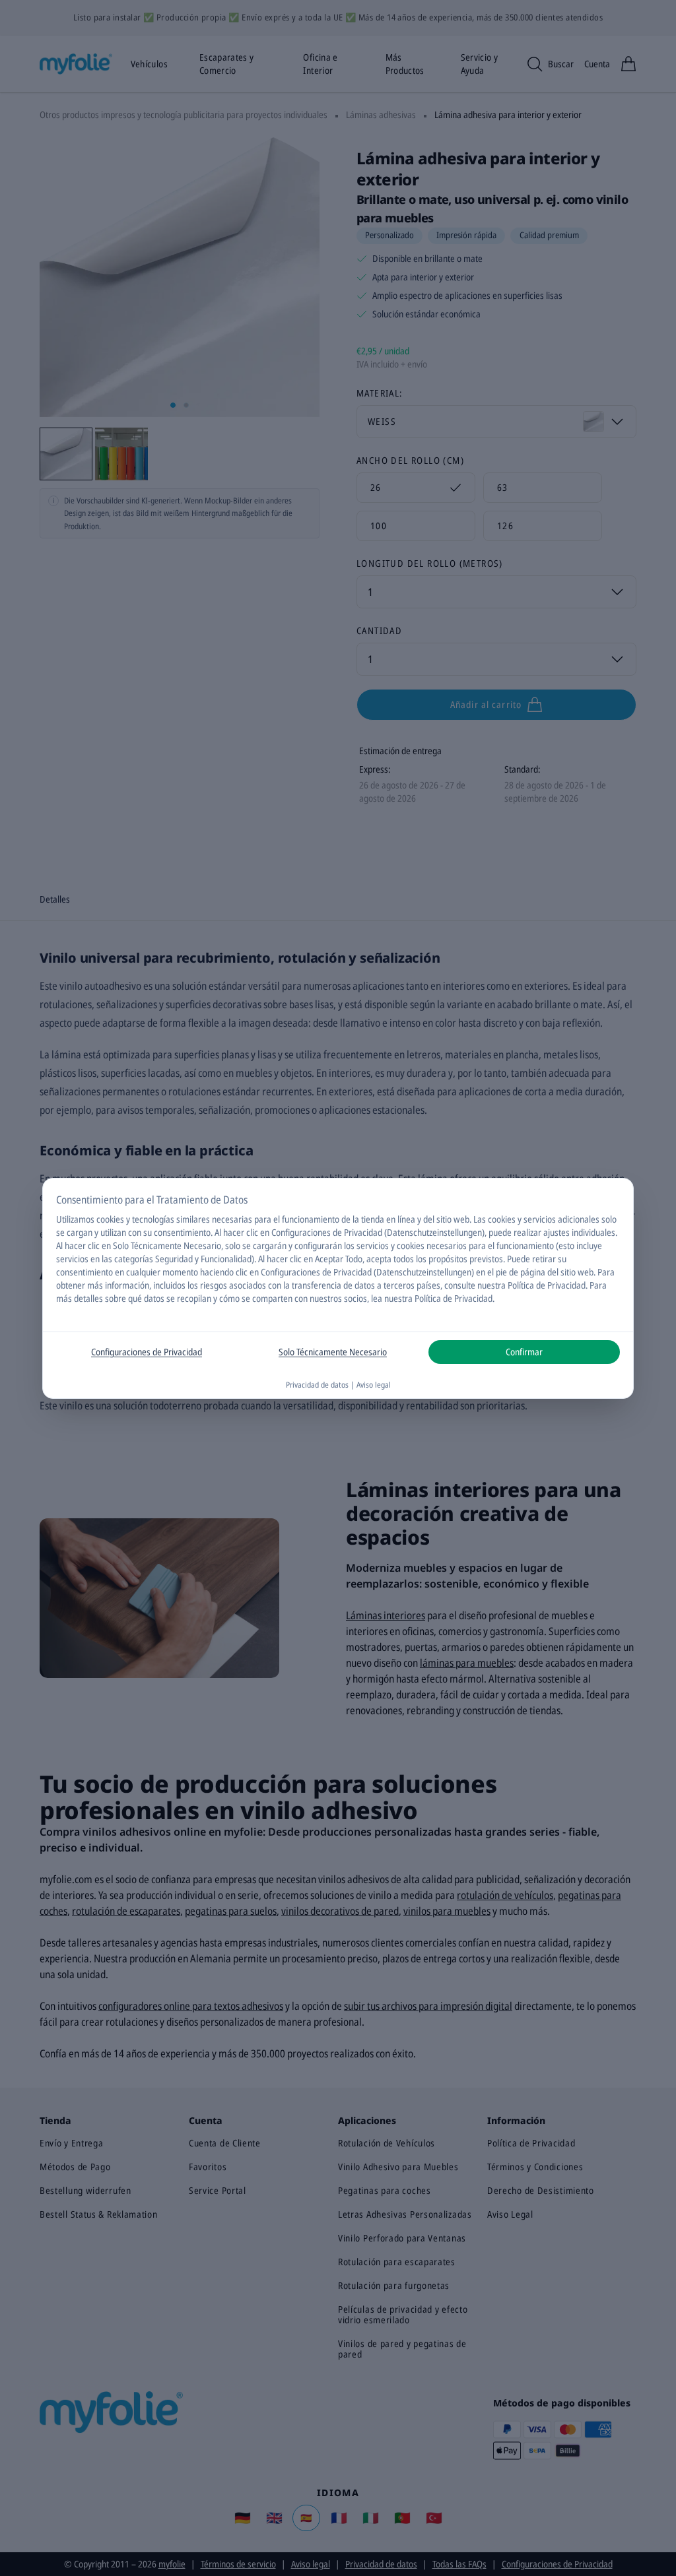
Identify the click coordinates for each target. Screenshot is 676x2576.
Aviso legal (374, 1385)
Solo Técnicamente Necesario (333, 1352)
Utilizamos (75, 1219)
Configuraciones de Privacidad (147, 1352)
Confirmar (524, 1352)
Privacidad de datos (317, 1385)
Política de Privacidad (454, 1298)
